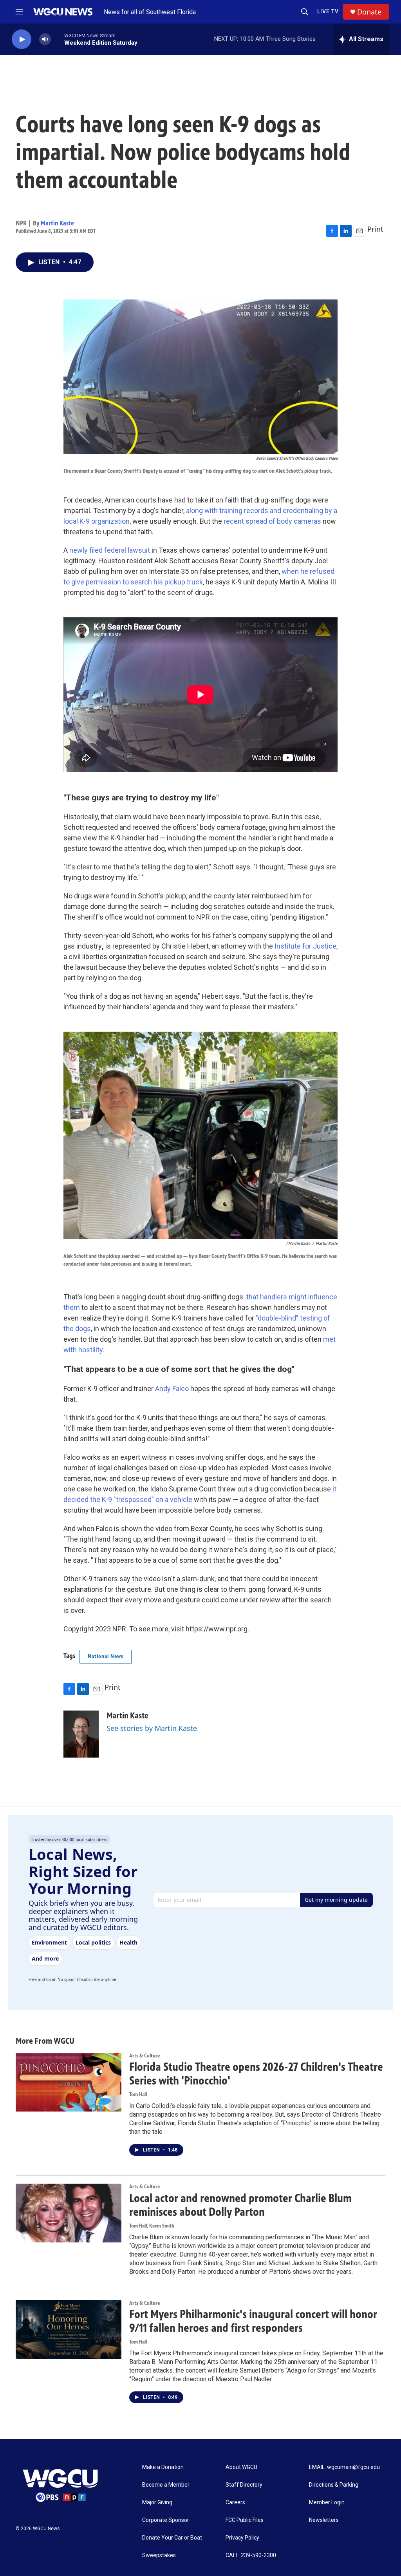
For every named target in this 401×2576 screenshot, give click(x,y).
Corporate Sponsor (166, 2520)
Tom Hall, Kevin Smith (152, 2226)
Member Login (327, 2503)
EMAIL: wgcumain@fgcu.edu (344, 2467)
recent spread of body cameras (273, 521)
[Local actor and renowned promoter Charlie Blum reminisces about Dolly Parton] (69, 2213)
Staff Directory (244, 2485)
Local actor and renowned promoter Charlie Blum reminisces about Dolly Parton (240, 2205)
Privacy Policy (242, 2538)
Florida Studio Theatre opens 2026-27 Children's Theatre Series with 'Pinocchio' (256, 2074)
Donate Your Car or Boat (172, 2538)
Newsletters (324, 2520)
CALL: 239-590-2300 (251, 2555)
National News (106, 1656)
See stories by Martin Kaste (152, 1728)
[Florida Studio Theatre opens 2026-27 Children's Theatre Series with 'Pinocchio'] (69, 2082)
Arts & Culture (145, 2056)
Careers (235, 2503)
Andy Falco (172, 1389)
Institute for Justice (305, 946)
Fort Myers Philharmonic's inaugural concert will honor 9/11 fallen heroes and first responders (253, 2321)
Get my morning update (336, 1900)
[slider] (58, 39)
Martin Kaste (57, 223)
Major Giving (157, 2503)
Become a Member (166, 2485)
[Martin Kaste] (81, 1734)
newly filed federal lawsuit (110, 550)
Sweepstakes (159, 2555)
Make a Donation (163, 2467)
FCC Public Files (245, 2520)
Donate (369, 12)
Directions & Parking (334, 2485)
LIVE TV (328, 11)
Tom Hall (138, 2094)
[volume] (45, 39)
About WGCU (241, 2467)
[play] (22, 39)
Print (375, 229)
